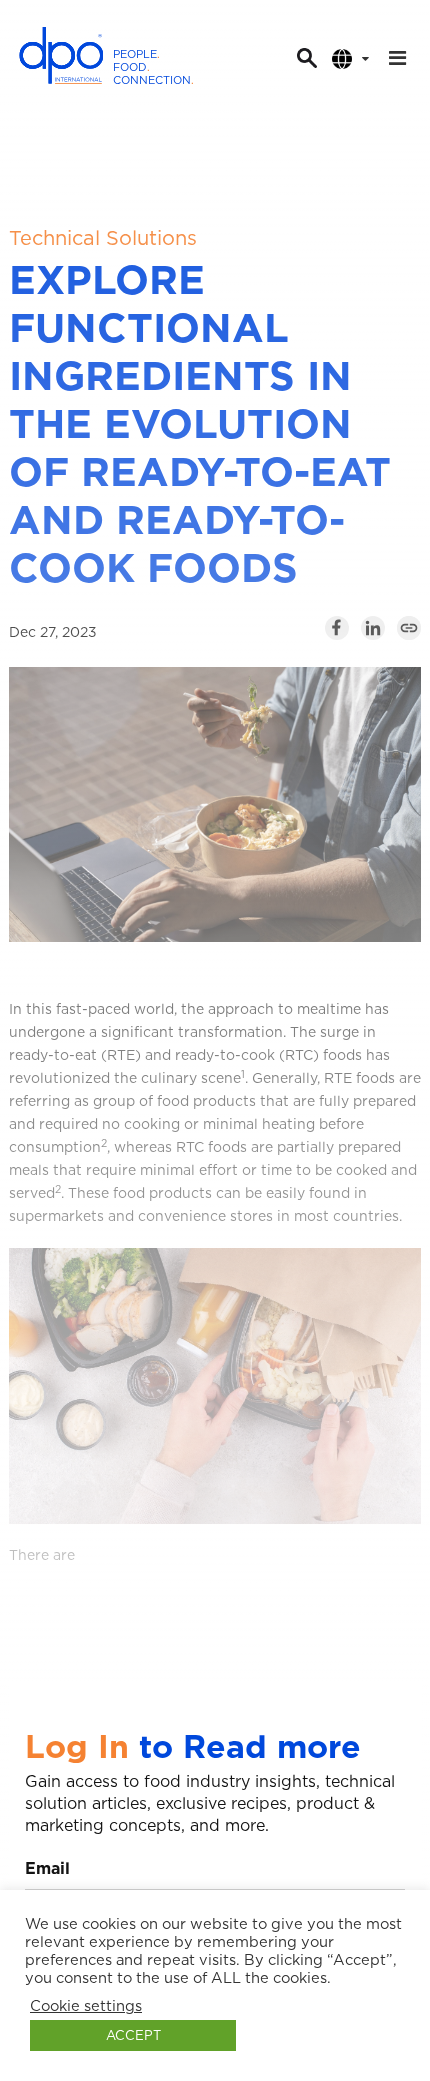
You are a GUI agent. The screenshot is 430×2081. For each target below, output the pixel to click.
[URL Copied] (409, 628)
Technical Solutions (103, 238)
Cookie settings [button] (86, 2006)
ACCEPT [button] (133, 2035)
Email (47, 1868)
